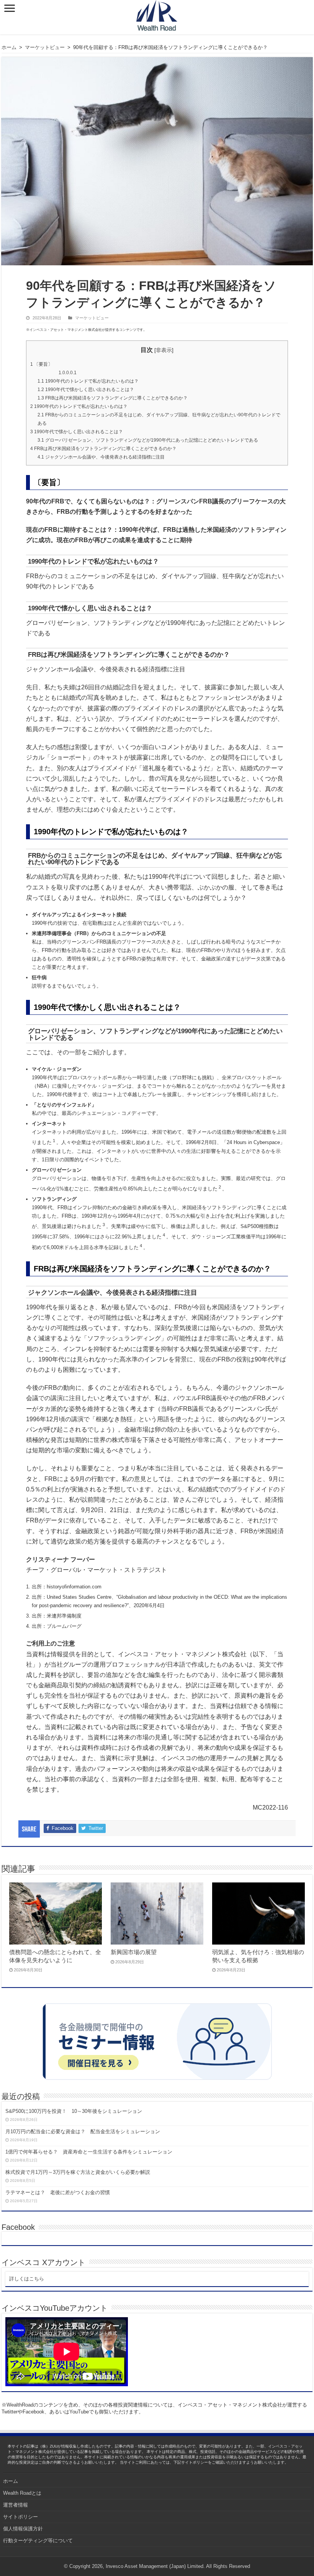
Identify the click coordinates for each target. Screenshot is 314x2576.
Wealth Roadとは (22, 2493)
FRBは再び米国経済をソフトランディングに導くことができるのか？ (113, 398)
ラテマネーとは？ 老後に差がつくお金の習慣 (58, 2192)
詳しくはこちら (27, 2279)
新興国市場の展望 (134, 1952)
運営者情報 (16, 2505)
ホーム (9, 47)
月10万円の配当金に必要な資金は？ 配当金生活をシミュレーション (83, 2131)
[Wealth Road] (157, 14)
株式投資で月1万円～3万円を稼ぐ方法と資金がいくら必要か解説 (78, 2172)
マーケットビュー (45, 47)
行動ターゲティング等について (38, 2541)
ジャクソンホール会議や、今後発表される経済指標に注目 (101, 457)
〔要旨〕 (41, 364)
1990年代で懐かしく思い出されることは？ (86, 390)
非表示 (164, 350)
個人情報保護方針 (23, 2529)
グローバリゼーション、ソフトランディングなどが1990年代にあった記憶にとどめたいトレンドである (148, 440)
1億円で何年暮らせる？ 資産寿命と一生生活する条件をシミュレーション (89, 2152)
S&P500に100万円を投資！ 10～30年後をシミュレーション (74, 2111)
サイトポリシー (20, 2517)
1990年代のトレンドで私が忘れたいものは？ (88, 381)
